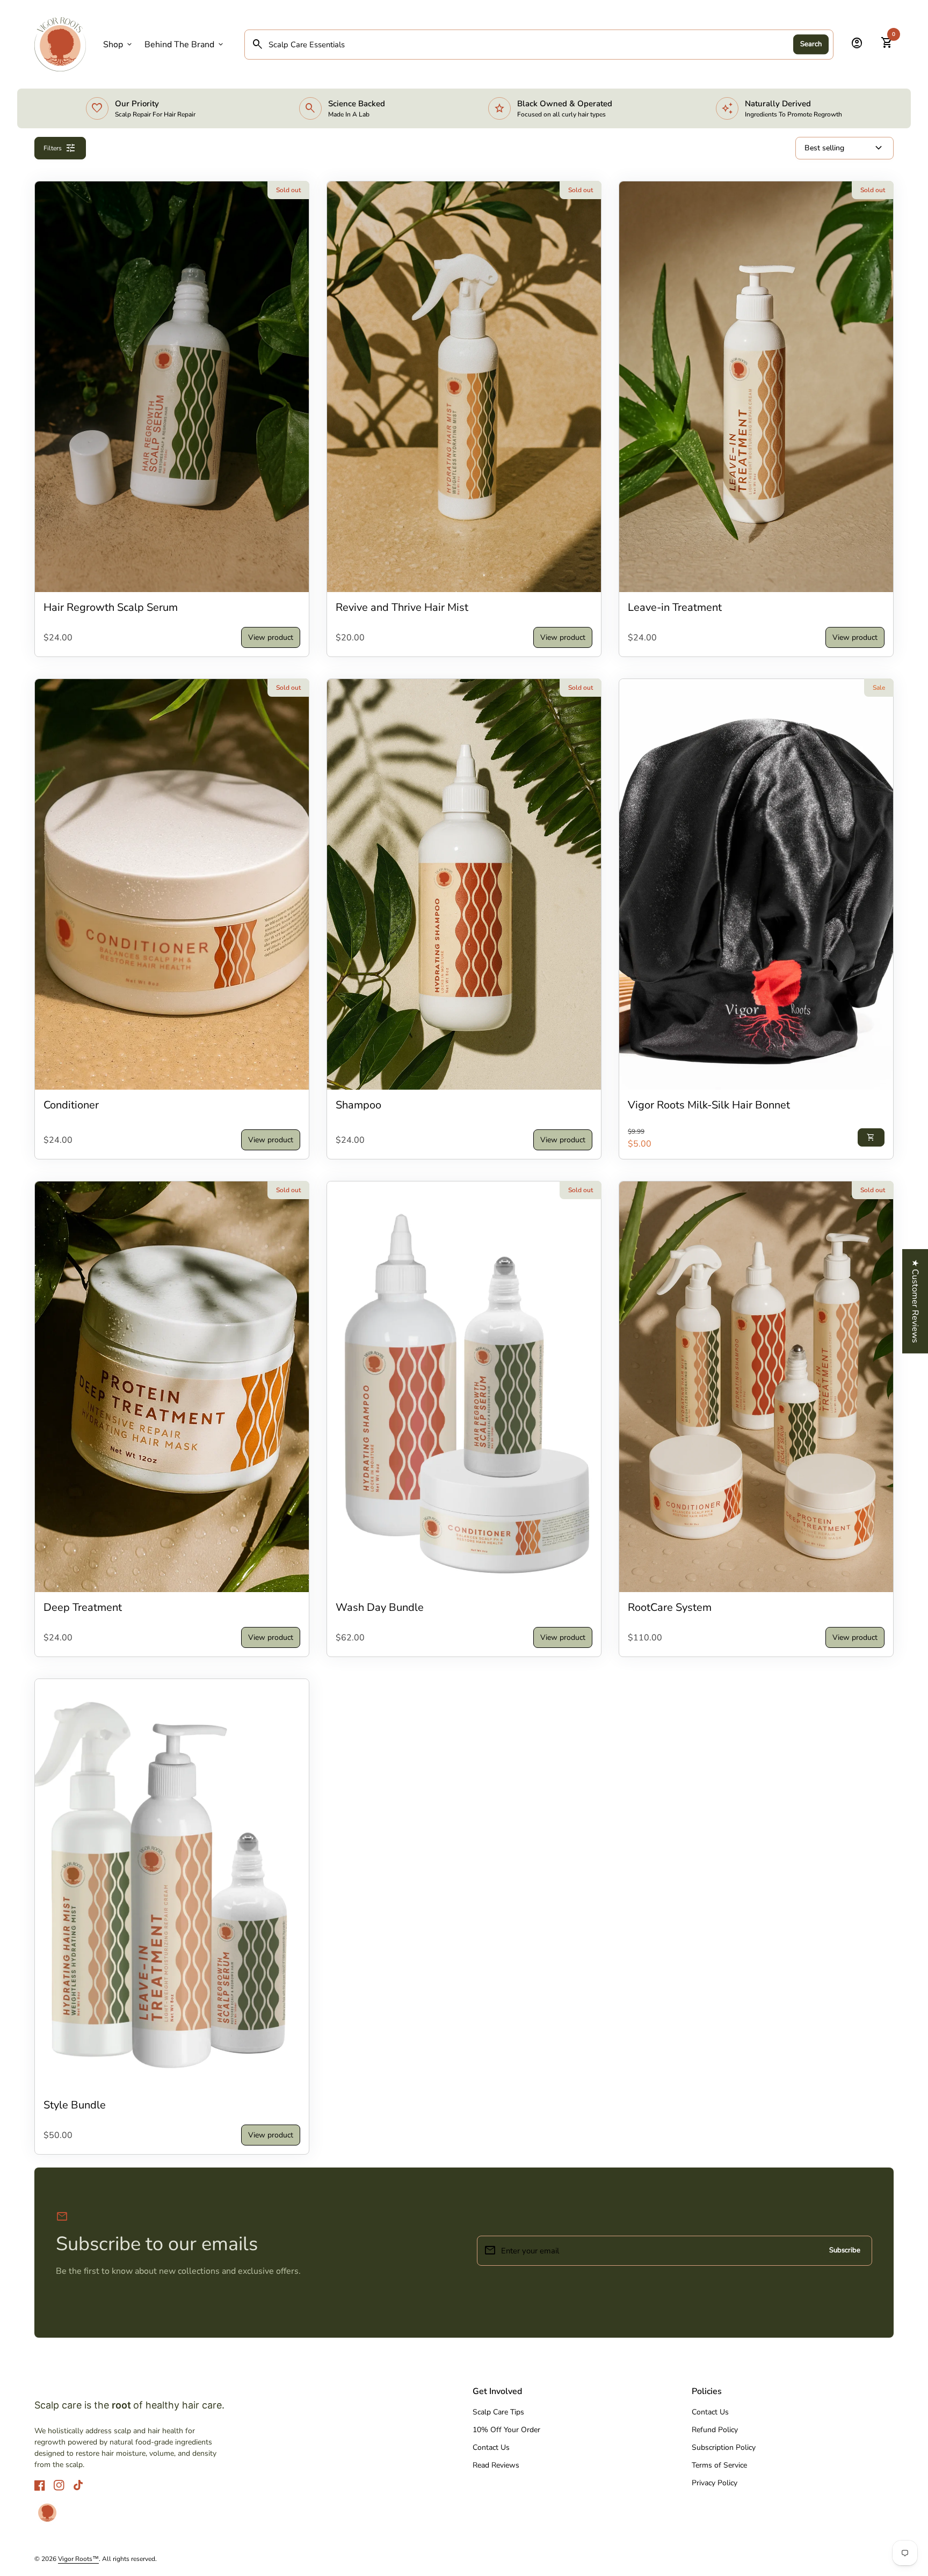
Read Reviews (496, 2465)
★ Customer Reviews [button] (915, 1301)
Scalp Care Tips (498, 2412)
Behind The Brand (185, 45)
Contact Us (491, 2447)
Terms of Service (719, 2465)
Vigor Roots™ (78, 2559)
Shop (118, 45)
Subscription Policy (724, 2447)
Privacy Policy (715, 2483)
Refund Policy (715, 2430)
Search (811, 44)
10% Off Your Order (506, 2430)
